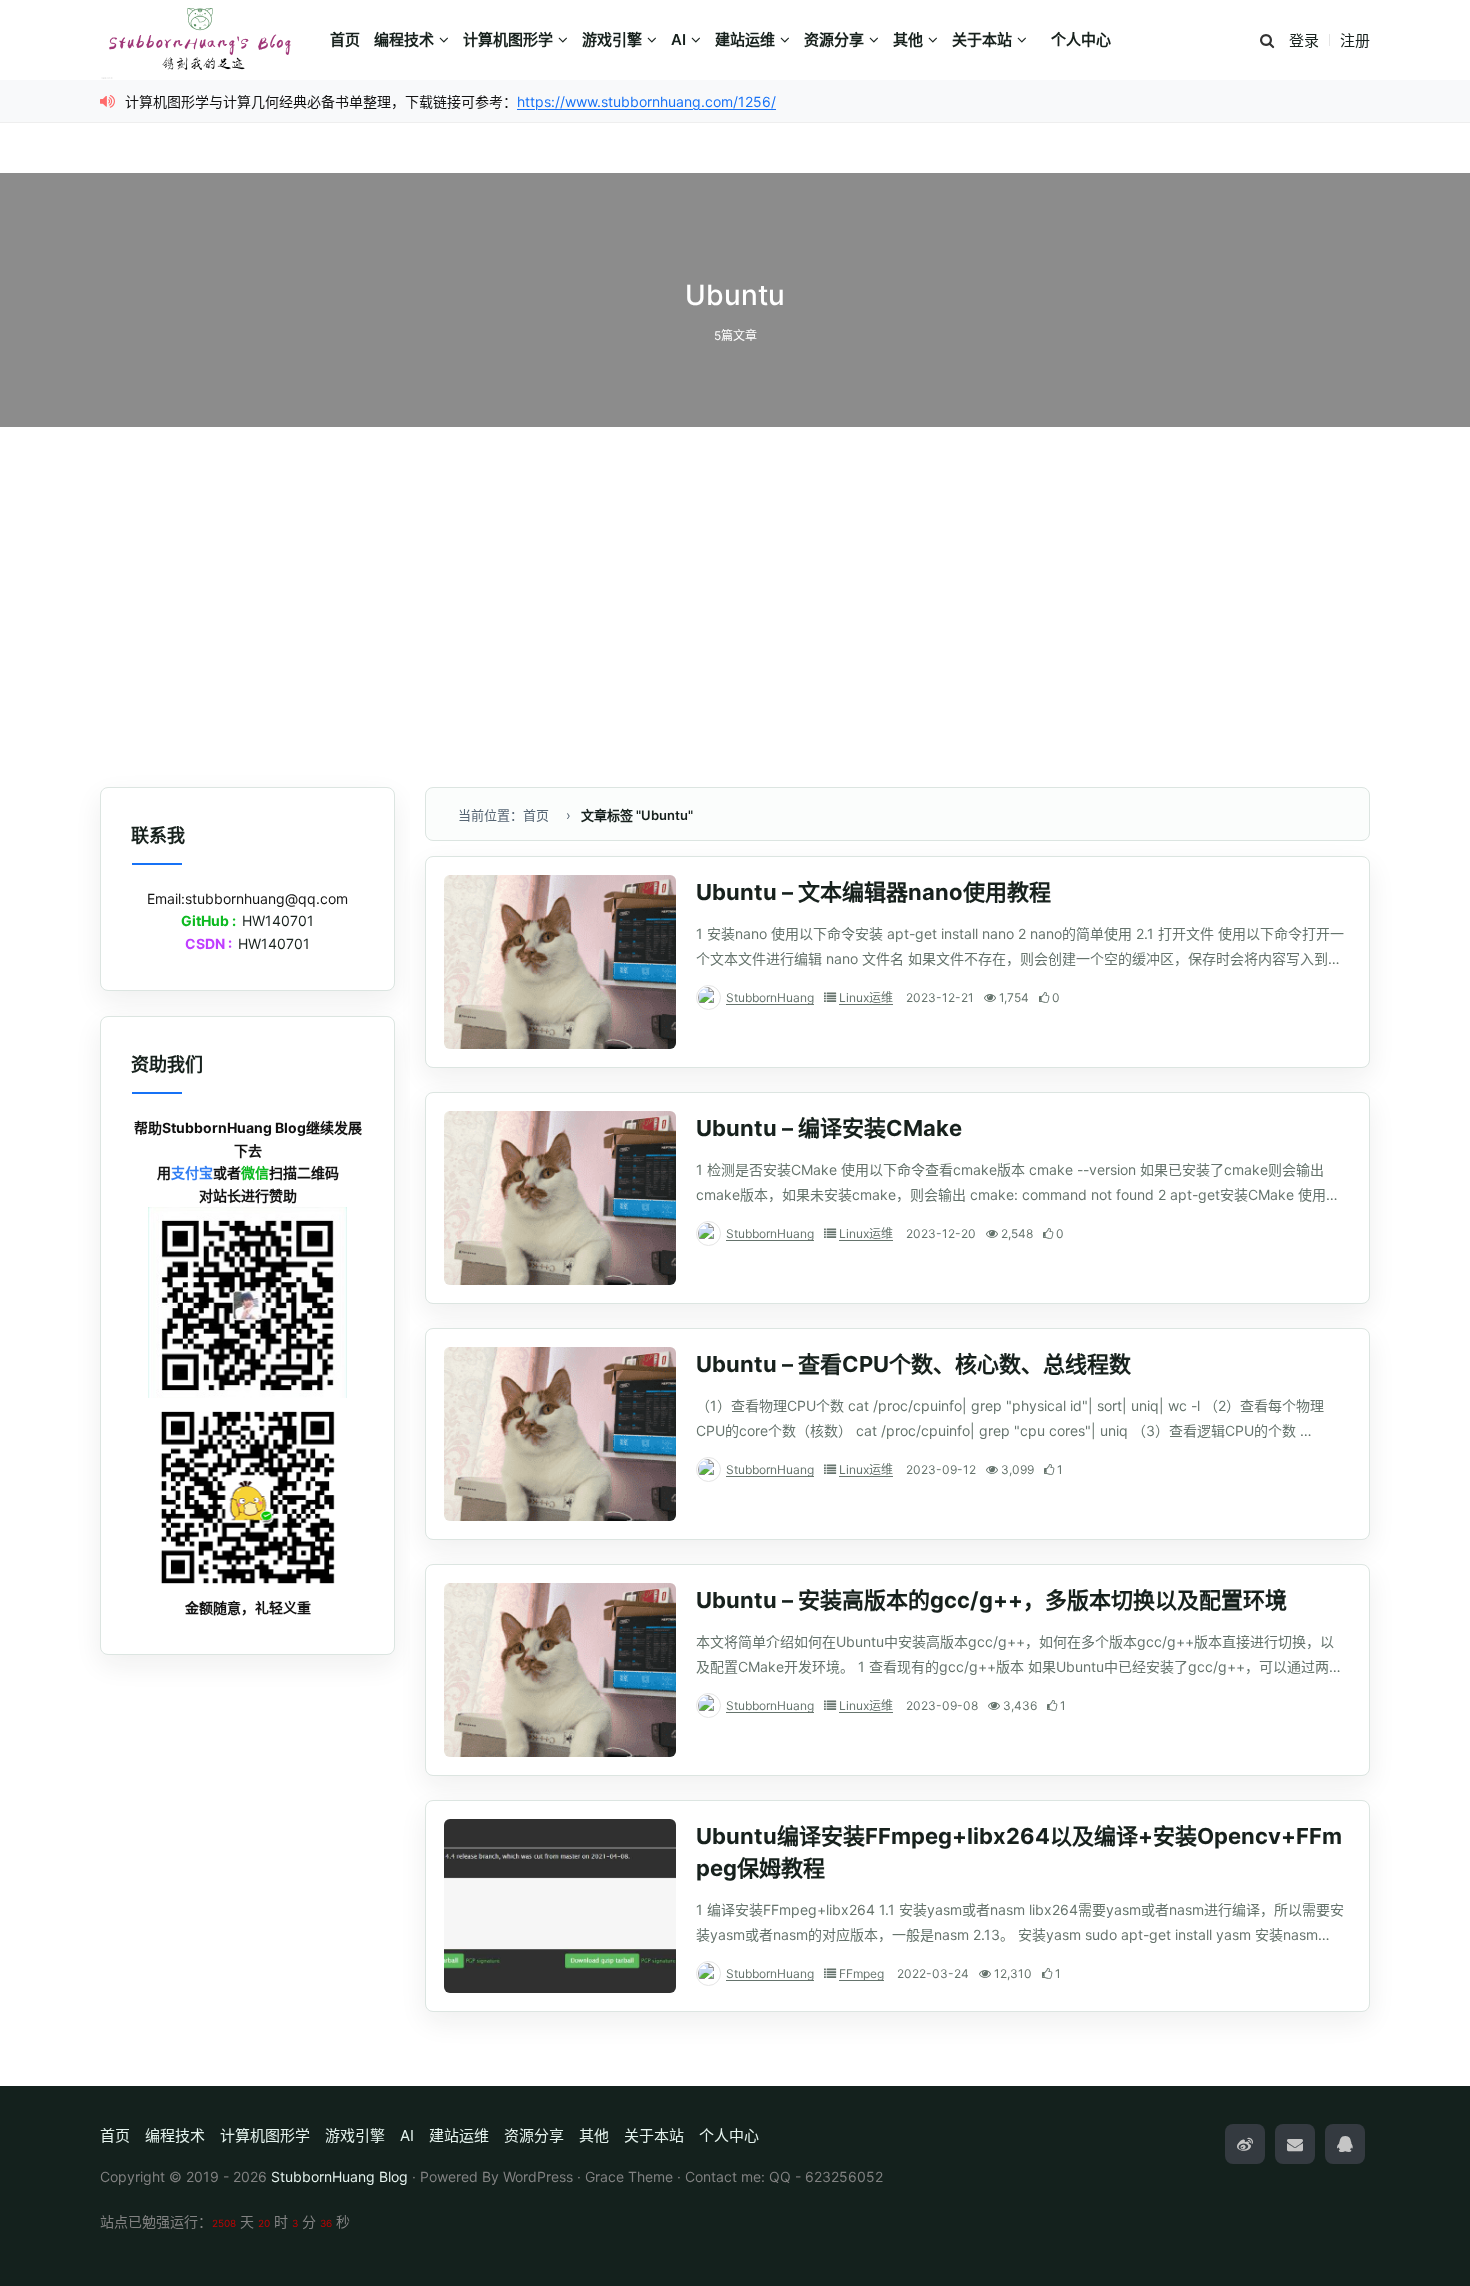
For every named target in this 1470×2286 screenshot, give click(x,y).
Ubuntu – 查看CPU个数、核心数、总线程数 (913, 1364)
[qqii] (1345, 2144)
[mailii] (1295, 2144)
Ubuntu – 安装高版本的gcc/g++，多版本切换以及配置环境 (991, 1600)
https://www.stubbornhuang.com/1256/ (646, 101)
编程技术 (404, 39)
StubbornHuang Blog (339, 2176)
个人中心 (1081, 39)
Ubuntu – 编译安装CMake (829, 1128)
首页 (345, 39)
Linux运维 (866, 997)
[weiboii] (1245, 2144)
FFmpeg (861, 1973)
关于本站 (982, 39)
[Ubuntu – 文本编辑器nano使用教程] (560, 962)
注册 (1355, 40)
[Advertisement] (735, 607)
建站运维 (745, 39)
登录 (1304, 40)
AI (678, 39)
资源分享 (834, 39)
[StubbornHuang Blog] (210, 40)
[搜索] (1267, 41)
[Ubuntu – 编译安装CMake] (560, 1198)
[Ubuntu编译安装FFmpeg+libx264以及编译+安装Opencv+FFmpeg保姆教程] (560, 1906)
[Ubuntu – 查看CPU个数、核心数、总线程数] (560, 1434)
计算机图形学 (508, 39)
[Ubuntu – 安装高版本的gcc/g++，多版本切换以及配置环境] (560, 1670)
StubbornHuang (770, 997)
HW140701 (278, 920)
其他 (908, 39)
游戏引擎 (612, 39)
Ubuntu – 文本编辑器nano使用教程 (873, 892)
